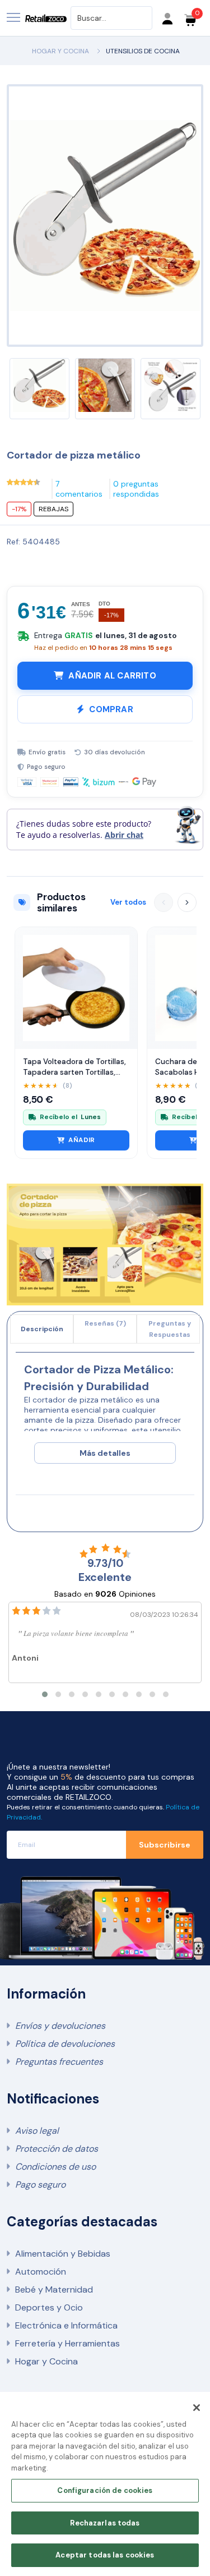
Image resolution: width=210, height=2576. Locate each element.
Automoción (41, 2272)
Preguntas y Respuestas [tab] (170, 1329)
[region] (105, 2484)
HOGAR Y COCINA (60, 51)
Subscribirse (165, 1845)
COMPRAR (111, 709)
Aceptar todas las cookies (105, 2555)
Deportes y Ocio (49, 2307)
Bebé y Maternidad (54, 2289)
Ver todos (128, 902)
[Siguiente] (187, 902)
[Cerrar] (197, 2408)
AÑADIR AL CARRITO (112, 676)
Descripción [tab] (42, 1329)
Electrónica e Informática (66, 2325)
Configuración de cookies (105, 2490)
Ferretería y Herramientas (67, 2343)
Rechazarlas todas (105, 2523)
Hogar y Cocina (46, 2361)
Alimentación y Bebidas (63, 2254)
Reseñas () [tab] (105, 1323)
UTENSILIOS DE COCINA (143, 51)
